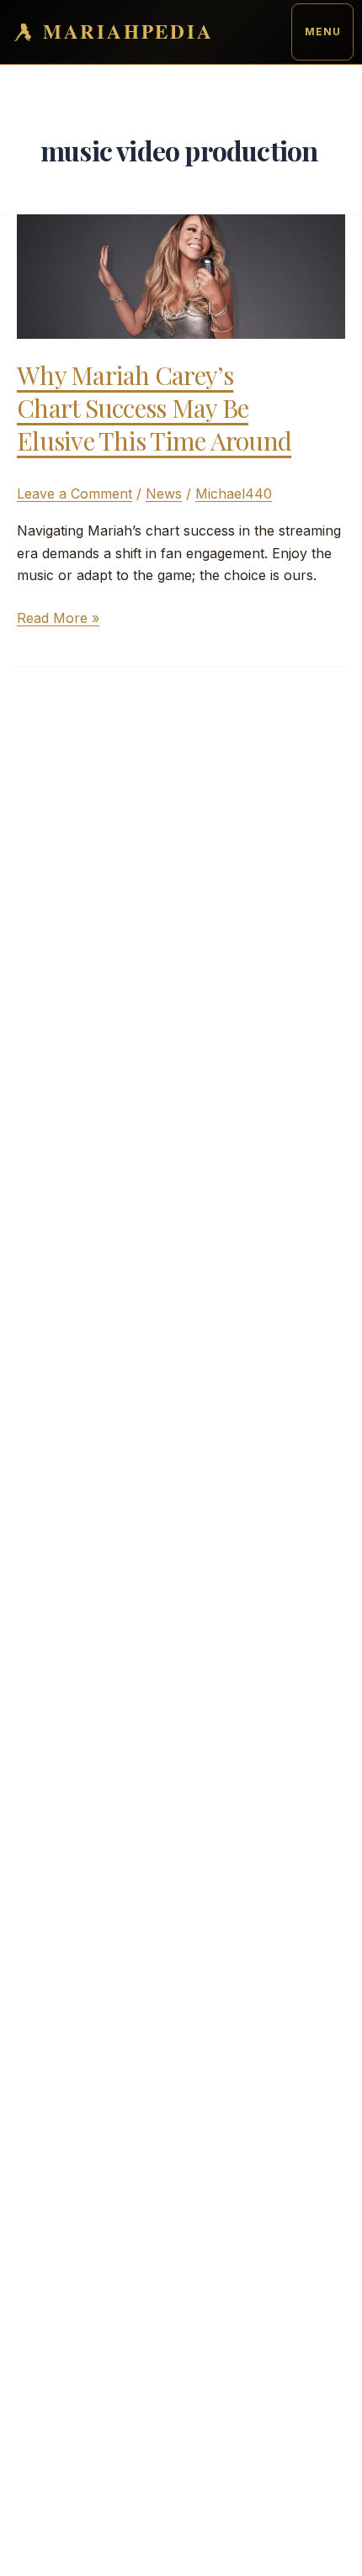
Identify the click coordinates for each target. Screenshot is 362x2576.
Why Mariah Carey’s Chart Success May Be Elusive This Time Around (154, 408)
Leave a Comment (75, 494)
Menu (323, 32)
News (164, 494)
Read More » (58, 619)
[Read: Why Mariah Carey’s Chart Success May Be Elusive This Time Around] (181, 275)
